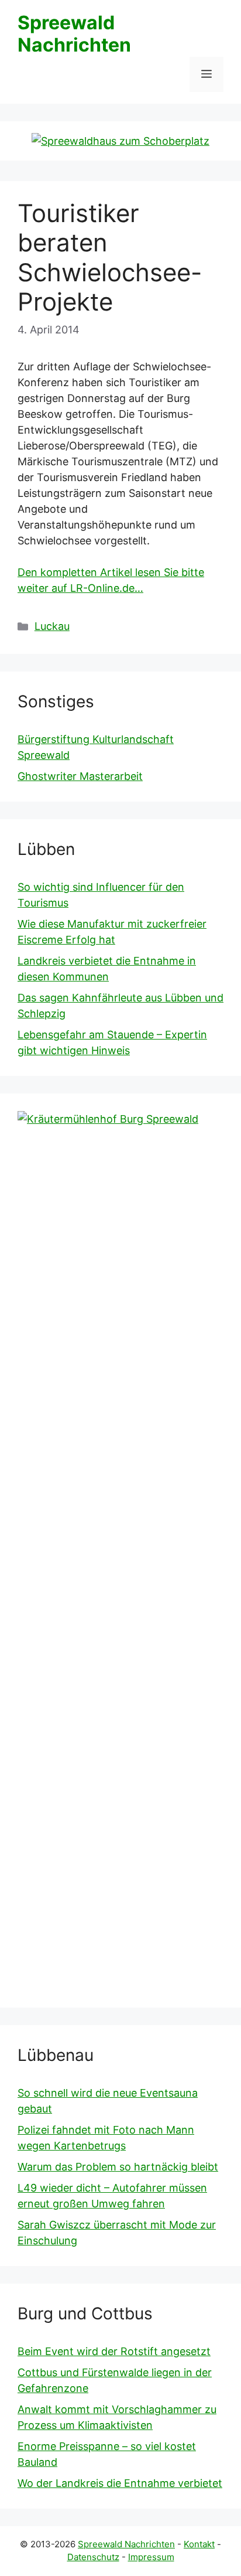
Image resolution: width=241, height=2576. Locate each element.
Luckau (52, 626)
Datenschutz (93, 2557)
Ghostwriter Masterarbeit (80, 776)
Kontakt (199, 2544)
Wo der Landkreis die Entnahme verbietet (120, 2483)
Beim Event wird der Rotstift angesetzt (114, 2351)
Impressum (151, 2557)
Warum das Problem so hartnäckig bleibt (118, 2167)
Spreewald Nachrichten (74, 34)
